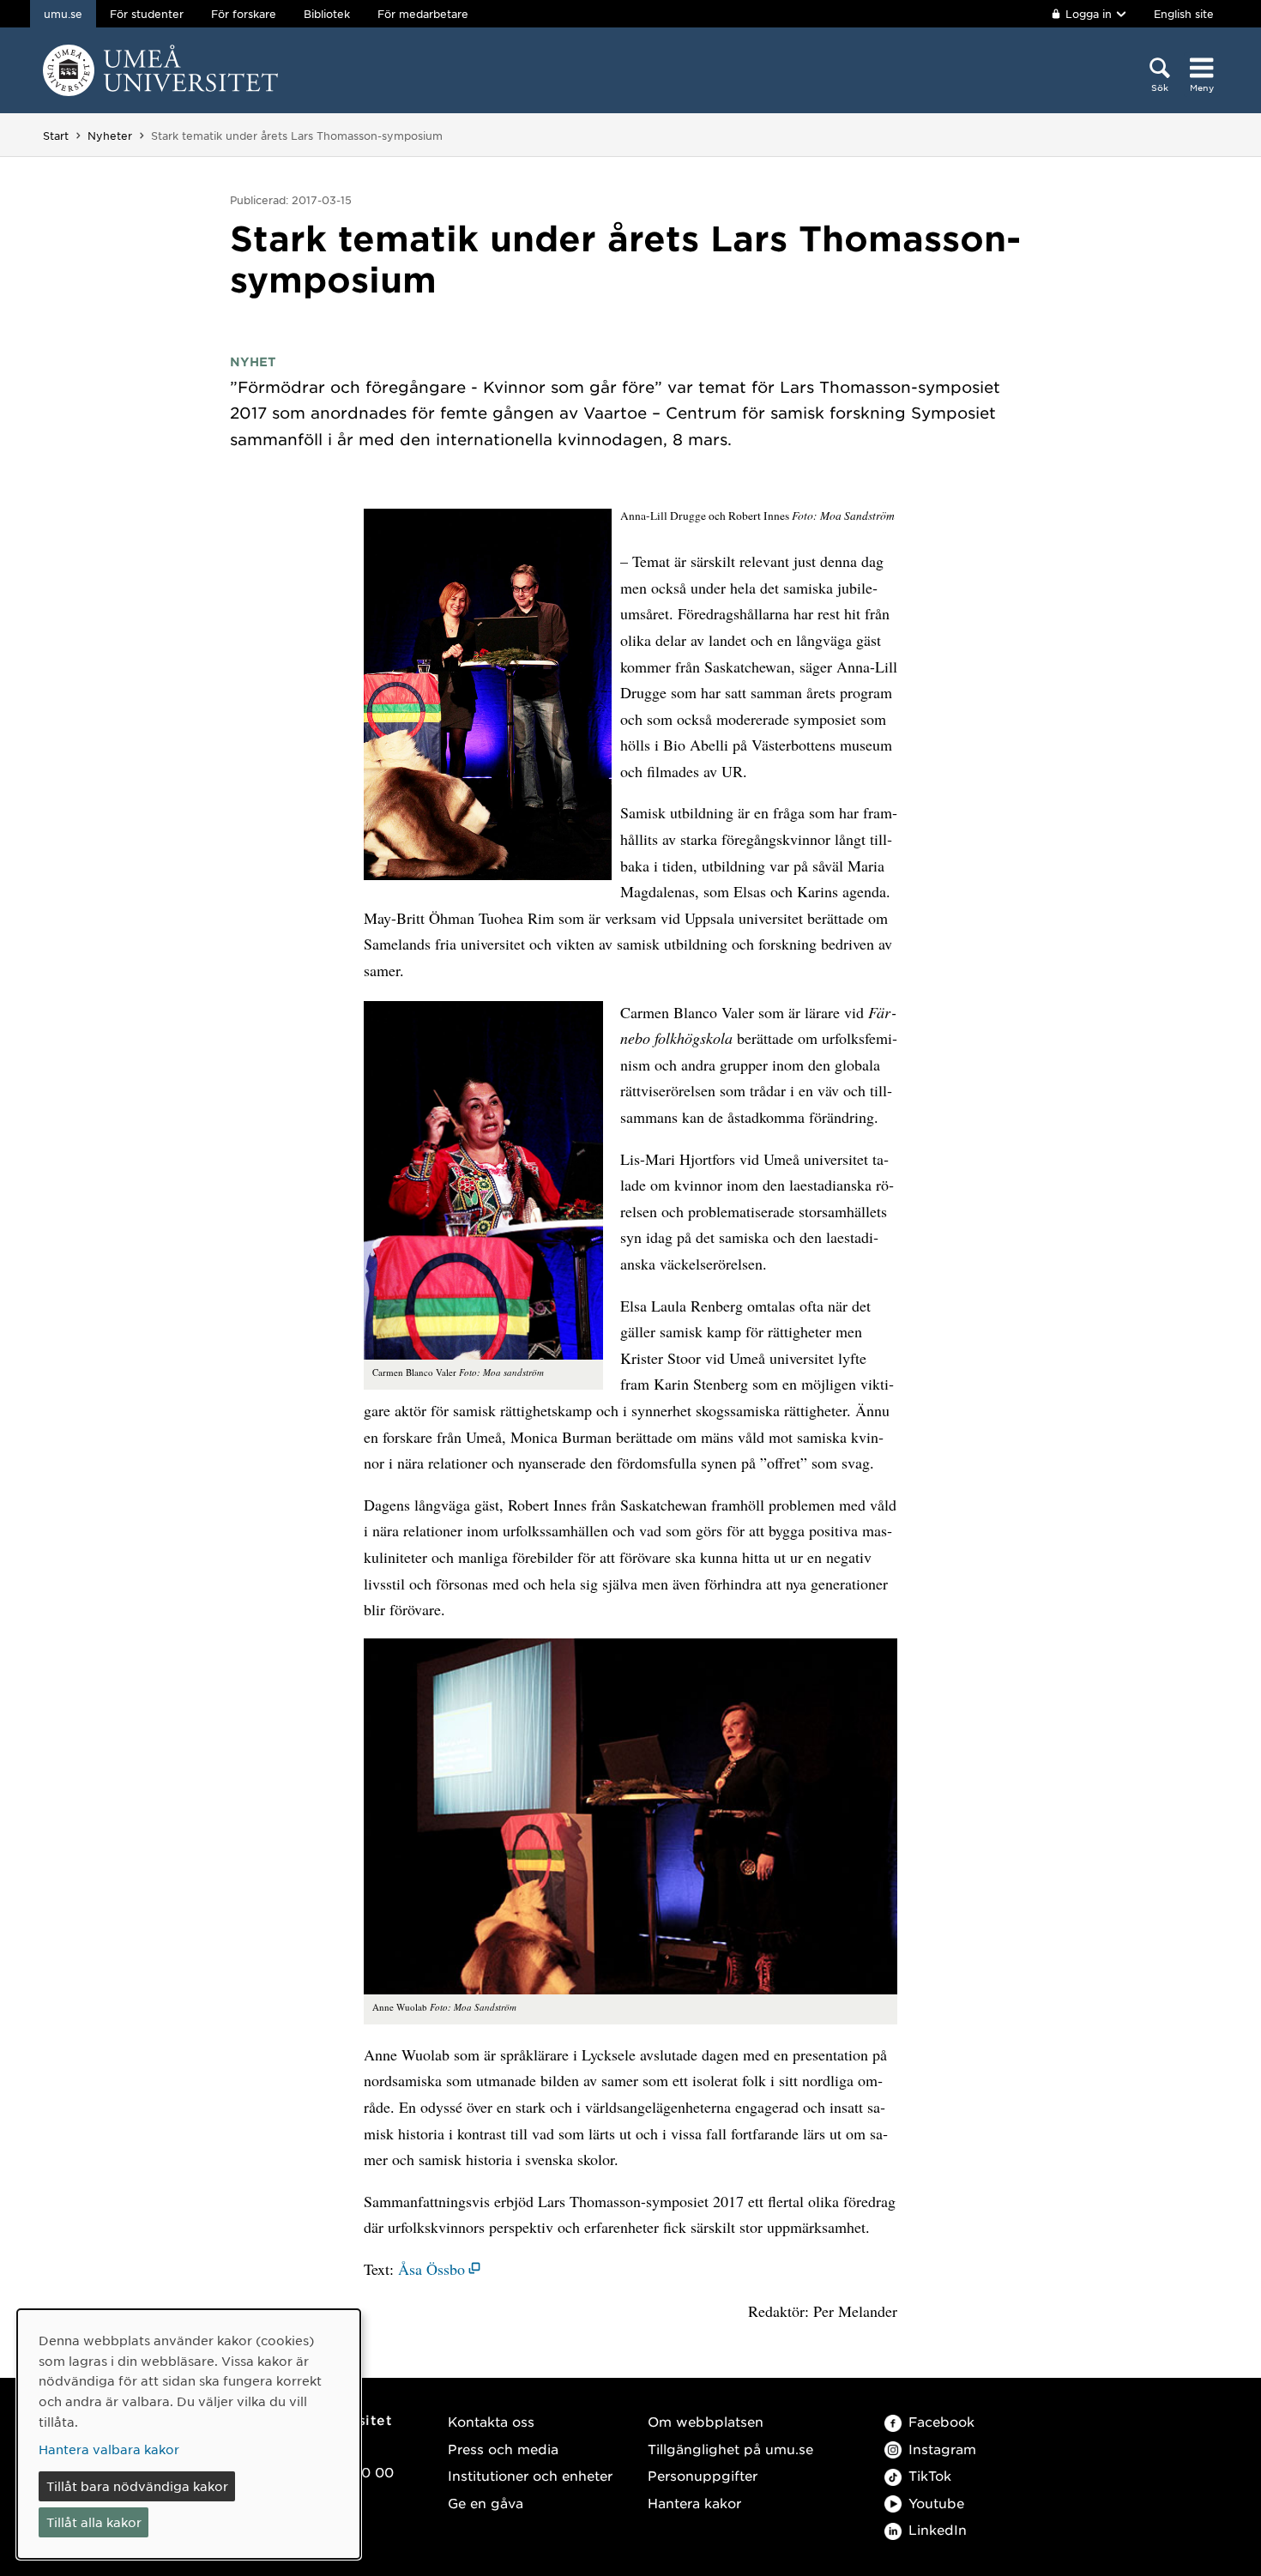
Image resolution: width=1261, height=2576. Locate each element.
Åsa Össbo (431, 2269)
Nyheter (110, 136)
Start (56, 136)
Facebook (941, 2421)
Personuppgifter (703, 2475)
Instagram (942, 2449)
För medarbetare (423, 14)
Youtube (936, 2503)
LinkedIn (938, 2529)
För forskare (244, 14)
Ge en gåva (486, 2503)
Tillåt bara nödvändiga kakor (137, 2486)
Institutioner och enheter (530, 2475)
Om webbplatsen (706, 2421)
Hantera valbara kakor (109, 2449)
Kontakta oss (491, 2421)
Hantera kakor (694, 2503)
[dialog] (189, 2434)
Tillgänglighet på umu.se (730, 2449)
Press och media (503, 2449)
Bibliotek (327, 14)
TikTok (930, 2475)
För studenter (147, 14)
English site (1184, 14)
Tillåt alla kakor (94, 2522)
